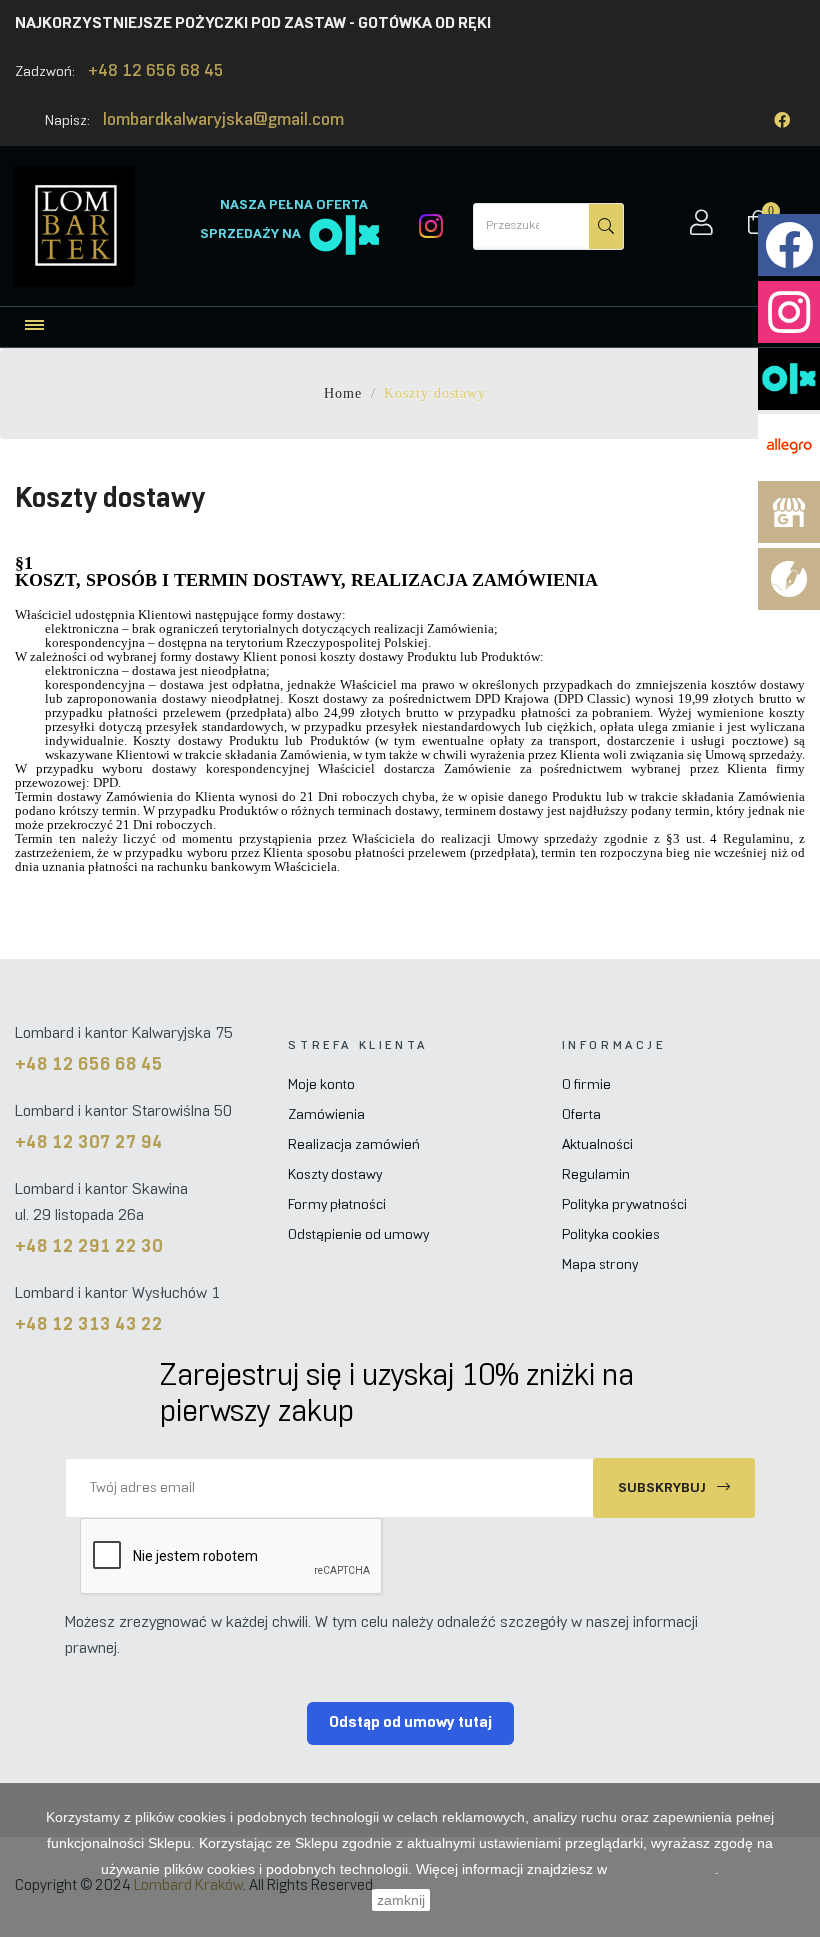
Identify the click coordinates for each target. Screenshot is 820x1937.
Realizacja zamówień (354, 1145)
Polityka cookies (611, 1235)
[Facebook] (782, 120)
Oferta (581, 1115)
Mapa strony (600, 1265)
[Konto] (701, 226)
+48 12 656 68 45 (156, 72)
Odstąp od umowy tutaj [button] (410, 1722)
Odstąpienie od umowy (358, 1235)
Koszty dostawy (335, 1175)
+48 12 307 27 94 (89, 1143)
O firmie (586, 1085)
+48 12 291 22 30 (89, 1247)
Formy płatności (337, 1205)
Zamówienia (326, 1115)
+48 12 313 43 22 (89, 1325)
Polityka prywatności (624, 1205)
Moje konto (321, 1085)
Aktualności (597, 1145)
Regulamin (596, 1175)
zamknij (401, 1900)
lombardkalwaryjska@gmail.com (223, 121)
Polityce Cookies (663, 1869)
